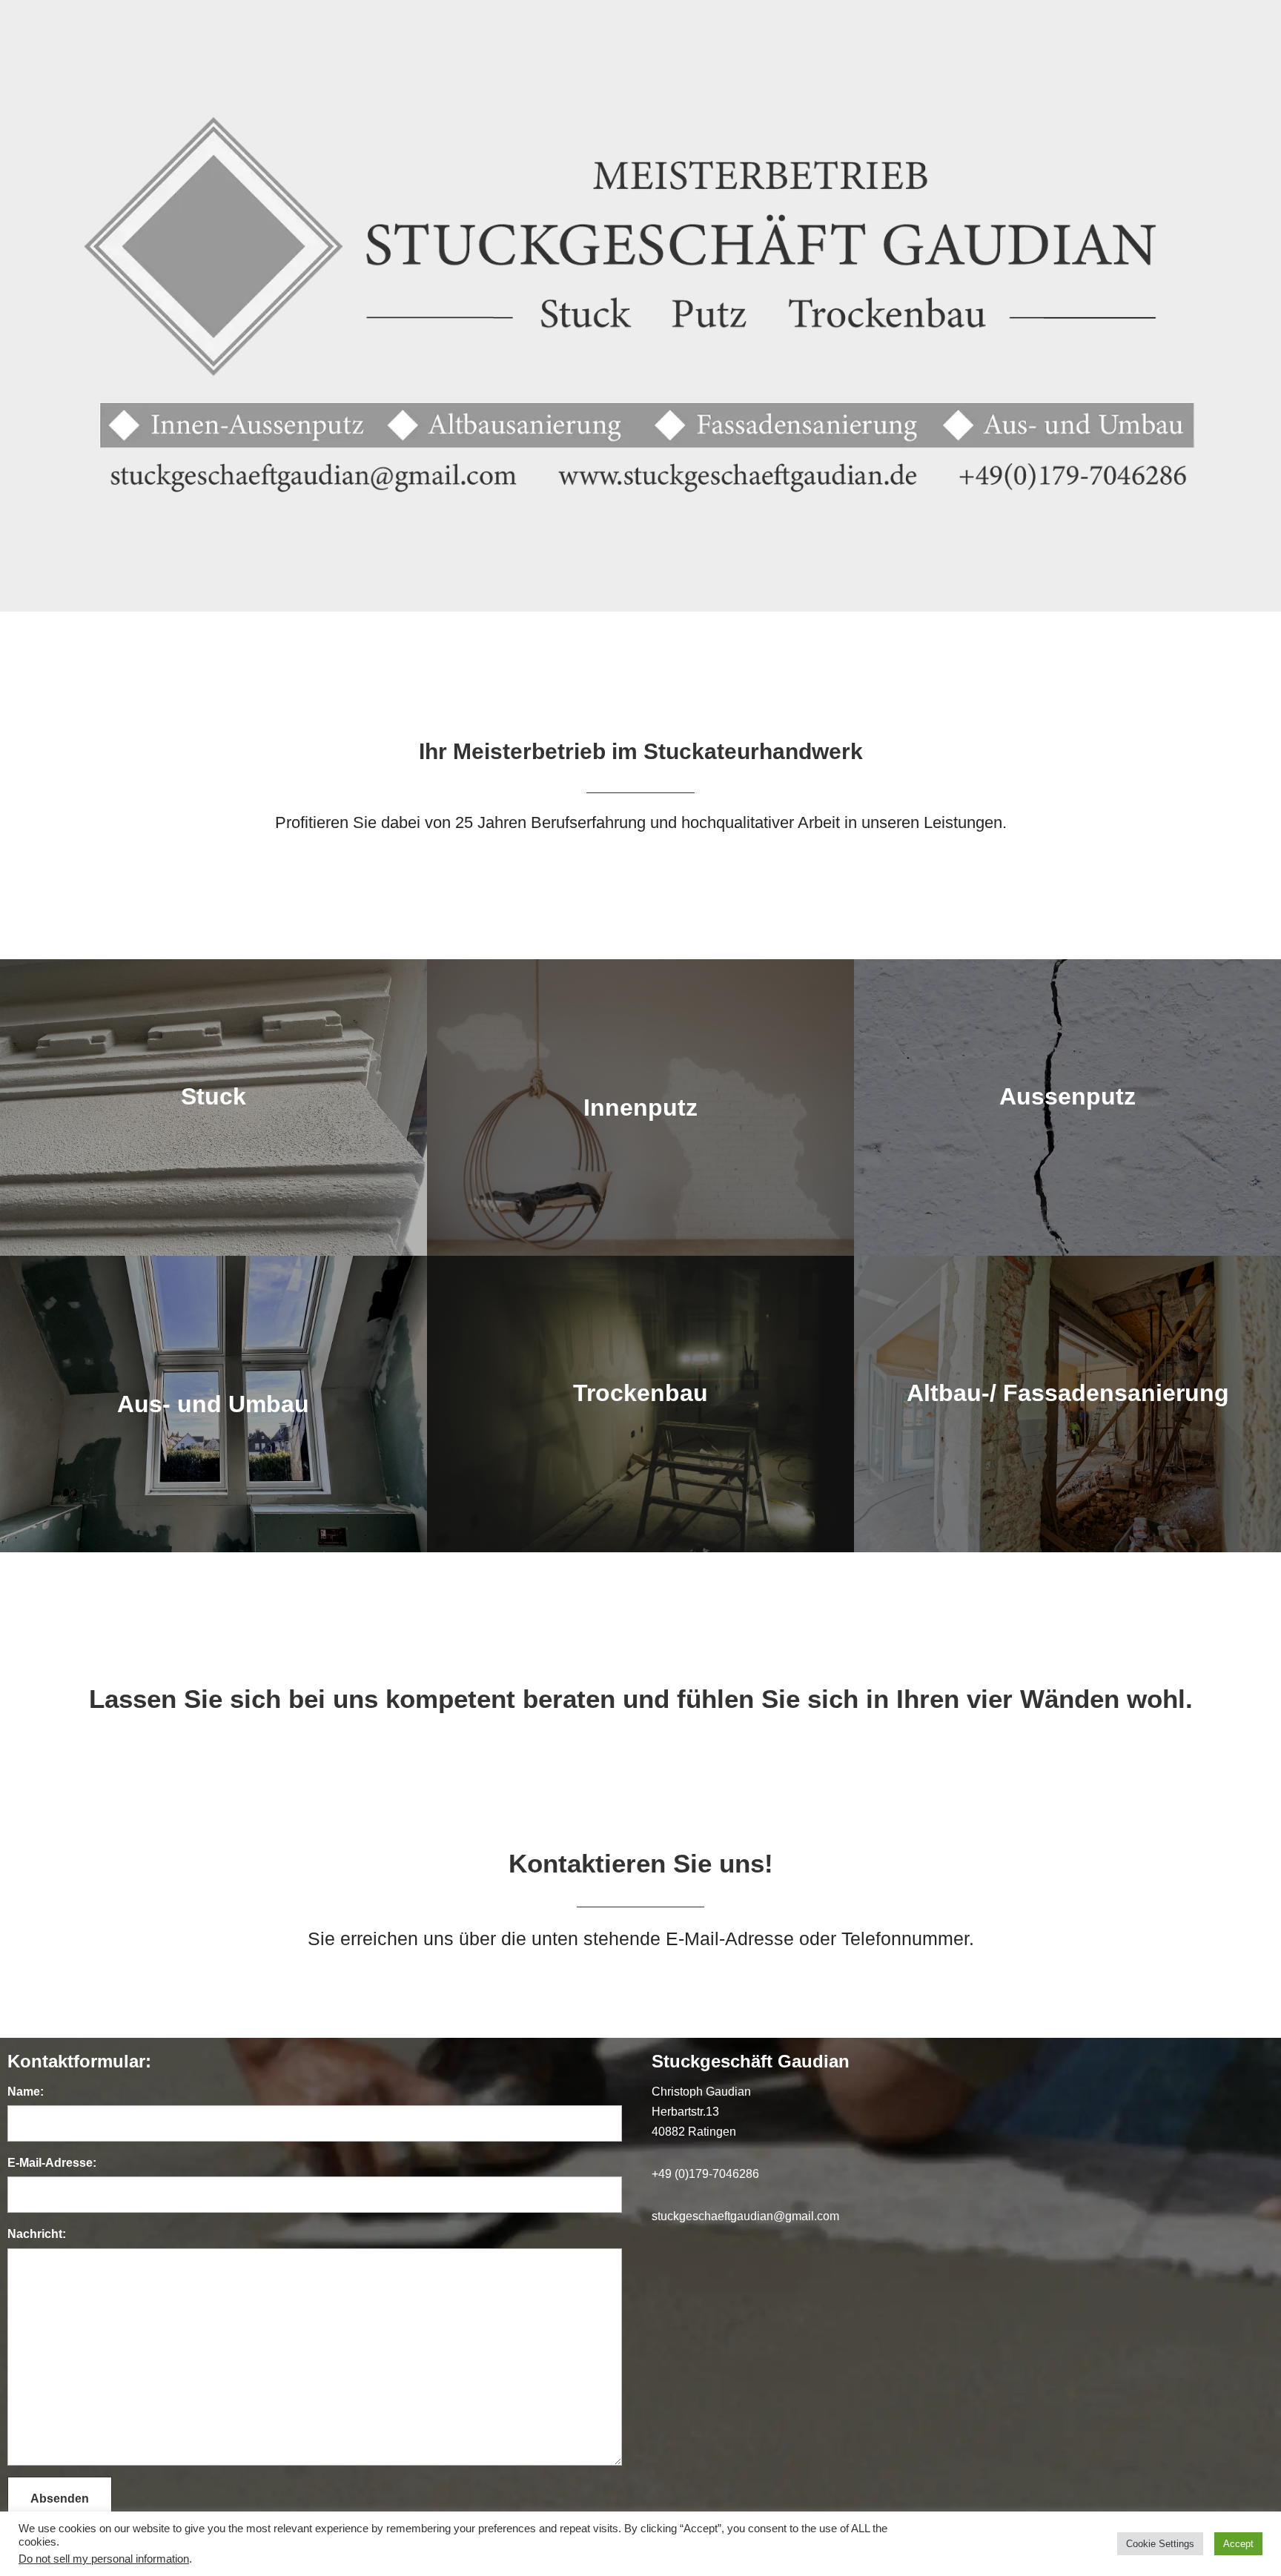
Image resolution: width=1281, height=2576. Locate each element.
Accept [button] (1238, 2544)
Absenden (60, 2499)
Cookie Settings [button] (1160, 2544)
